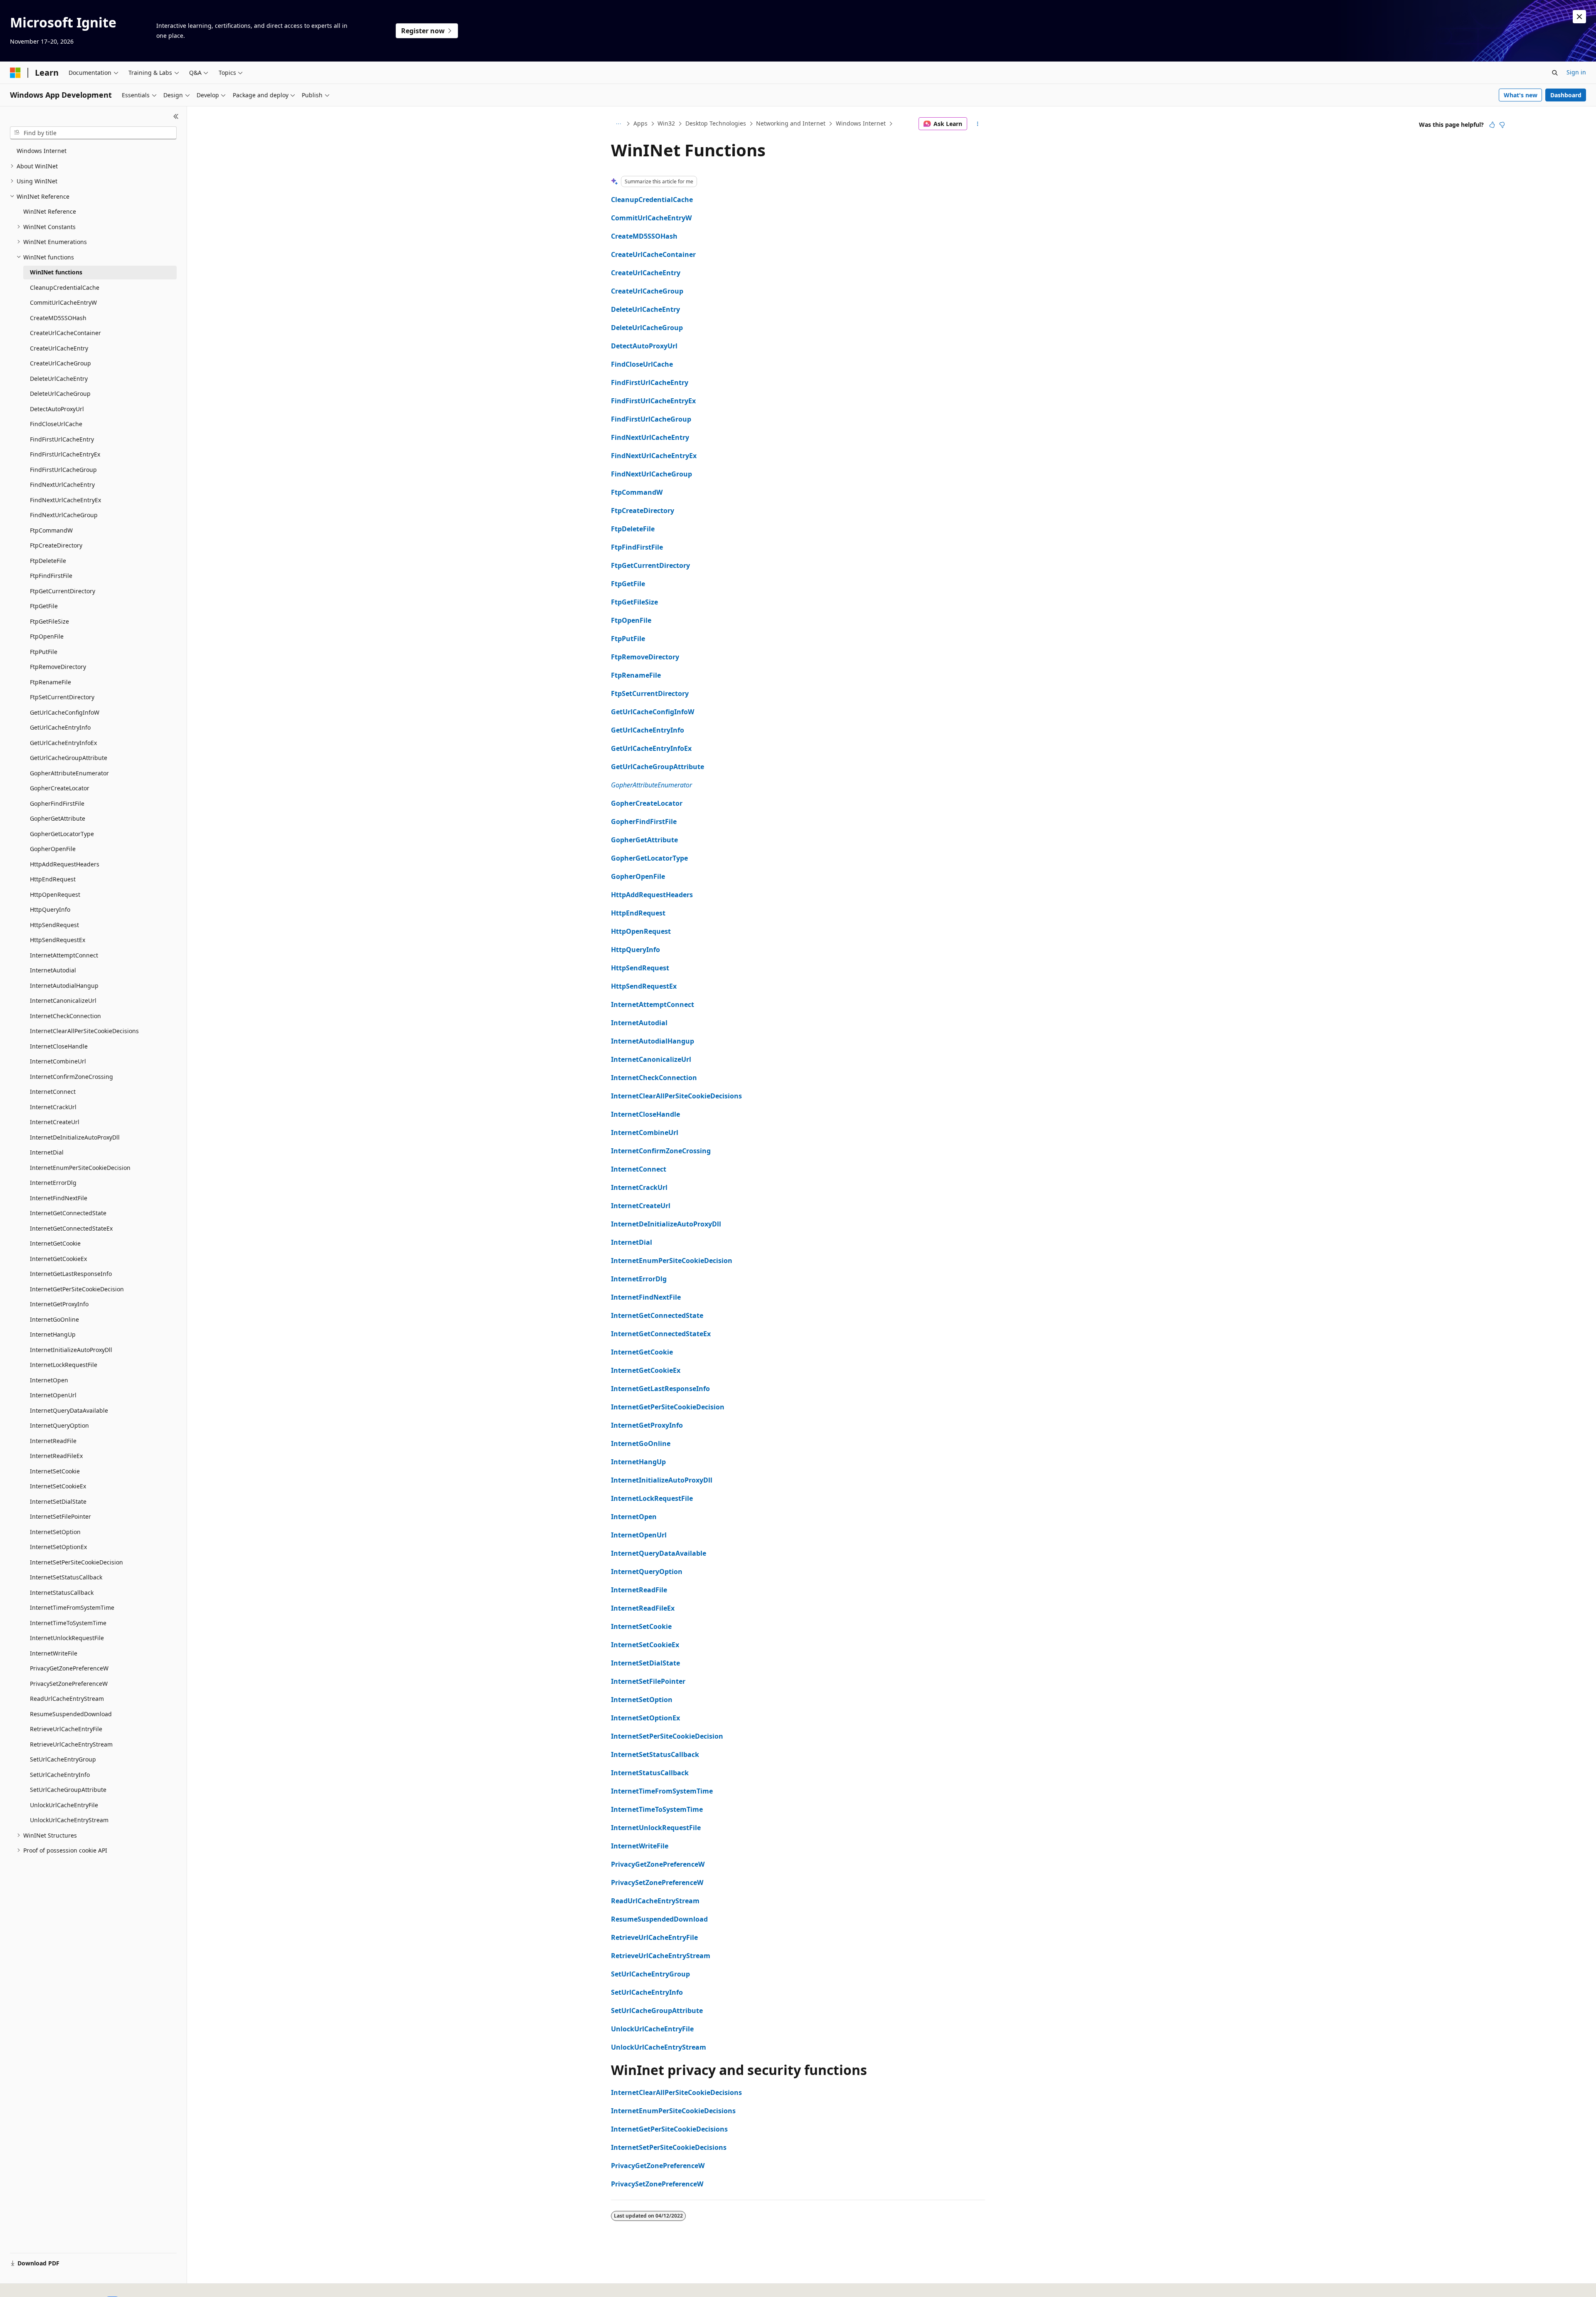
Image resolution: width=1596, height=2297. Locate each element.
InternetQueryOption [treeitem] (59, 1425)
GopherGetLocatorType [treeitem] (62, 834)
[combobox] (93, 133)
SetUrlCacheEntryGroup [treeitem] (63, 1759)
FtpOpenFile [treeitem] (47, 636)
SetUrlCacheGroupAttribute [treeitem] (68, 1790)
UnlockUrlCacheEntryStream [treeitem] (69, 1820)
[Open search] (1555, 73)
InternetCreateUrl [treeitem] (55, 1122)
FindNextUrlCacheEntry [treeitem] (62, 485)
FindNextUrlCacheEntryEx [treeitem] (65, 500)
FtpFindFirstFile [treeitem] (51, 576)
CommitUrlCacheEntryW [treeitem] (63, 302)
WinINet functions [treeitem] (56, 272)
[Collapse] (176, 116)
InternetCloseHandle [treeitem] (59, 1046)
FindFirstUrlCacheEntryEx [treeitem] (65, 454)
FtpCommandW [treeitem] (51, 530)
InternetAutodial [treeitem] (53, 970)
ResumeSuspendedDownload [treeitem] (71, 1714)
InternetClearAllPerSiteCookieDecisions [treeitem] (84, 1031)
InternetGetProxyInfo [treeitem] (59, 1304)
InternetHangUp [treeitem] (53, 1334)
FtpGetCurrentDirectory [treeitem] (63, 591)
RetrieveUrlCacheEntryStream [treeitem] (71, 1744)
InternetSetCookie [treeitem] (55, 1471)
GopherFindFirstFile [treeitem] (57, 803)
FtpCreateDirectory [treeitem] (56, 545)
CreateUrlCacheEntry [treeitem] (59, 348)
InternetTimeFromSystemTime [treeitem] (72, 1607)
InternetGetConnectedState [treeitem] (68, 1213)
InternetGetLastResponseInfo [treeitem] (71, 1274)
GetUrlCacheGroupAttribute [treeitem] (69, 758)
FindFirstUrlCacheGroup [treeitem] (63, 470)
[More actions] (978, 124)
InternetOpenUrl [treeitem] (53, 1395)
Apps (640, 123)
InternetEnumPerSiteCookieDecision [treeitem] (80, 1168)
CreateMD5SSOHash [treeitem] (58, 318)
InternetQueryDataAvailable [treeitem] (69, 1410)
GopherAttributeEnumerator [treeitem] (69, 773)
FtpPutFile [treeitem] (44, 652)
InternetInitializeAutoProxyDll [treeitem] (71, 1350)
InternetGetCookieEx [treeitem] (58, 1259)
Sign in (1576, 72)
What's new (1521, 95)
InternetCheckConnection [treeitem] (65, 1016)
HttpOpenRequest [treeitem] (55, 894)
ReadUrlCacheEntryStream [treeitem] (67, 1699)
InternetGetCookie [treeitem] (55, 1243)
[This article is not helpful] (1502, 125)
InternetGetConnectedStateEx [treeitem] (71, 1228)
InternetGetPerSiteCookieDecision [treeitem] (77, 1289)
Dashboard (1566, 95)
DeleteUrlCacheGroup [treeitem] (60, 394)
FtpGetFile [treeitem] (44, 606)
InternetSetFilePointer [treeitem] (60, 1516)
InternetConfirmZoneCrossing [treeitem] (71, 1077)
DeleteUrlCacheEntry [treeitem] (59, 379)
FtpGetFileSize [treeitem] (49, 621)
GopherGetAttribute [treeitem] (58, 818)
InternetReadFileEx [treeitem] (56, 1456)
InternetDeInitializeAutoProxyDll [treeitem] (75, 1137)
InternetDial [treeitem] (47, 1152)
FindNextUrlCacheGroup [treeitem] (64, 515)
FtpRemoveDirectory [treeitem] (58, 667)
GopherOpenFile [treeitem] (53, 849)
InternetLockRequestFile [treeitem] (64, 1365)
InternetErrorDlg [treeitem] (53, 1183)
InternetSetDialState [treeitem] (58, 1501)
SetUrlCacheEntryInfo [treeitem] (60, 1775)
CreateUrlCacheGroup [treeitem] (60, 363)
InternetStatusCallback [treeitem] (62, 1593)
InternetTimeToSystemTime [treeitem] (68, 1623)
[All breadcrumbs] (618, 124)
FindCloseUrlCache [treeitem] (56, 424)
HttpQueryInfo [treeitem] (50, 909)
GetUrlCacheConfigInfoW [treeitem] (65, 712)
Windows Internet (861, 123)
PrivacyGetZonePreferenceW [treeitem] (69, 1668)
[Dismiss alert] (1579, 17)
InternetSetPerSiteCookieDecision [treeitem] (76, 1562)
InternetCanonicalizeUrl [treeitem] (63, 1000)
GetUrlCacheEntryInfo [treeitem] (60, 727)
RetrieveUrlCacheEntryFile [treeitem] (66, 1729)
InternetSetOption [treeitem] (55, 1532)
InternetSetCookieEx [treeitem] (58, 1486)
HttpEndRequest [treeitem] (53, 879)
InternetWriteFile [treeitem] (54, 1653)
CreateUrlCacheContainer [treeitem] (65, 333)
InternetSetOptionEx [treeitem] (58, 1547)
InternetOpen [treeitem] (49, 1380)
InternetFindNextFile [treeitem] (59, 1198)
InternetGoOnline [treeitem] (54, 1319)
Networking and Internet (791, 123)
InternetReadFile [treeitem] (53, 1441)
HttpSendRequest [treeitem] (54, 925)
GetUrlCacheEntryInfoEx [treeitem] (63, 743)
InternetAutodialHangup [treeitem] (64, 986)
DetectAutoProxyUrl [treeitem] (57, 409)
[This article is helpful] (1492, 125)
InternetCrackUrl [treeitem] (53, 1107)
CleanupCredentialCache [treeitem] (65, 287)
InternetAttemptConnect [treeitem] (64, 955)
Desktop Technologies (716, 123)
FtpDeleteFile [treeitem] (48, 561)
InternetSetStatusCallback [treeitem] (66, 1577)
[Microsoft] (15, 73)
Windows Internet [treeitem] (42, 151)
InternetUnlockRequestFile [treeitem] (67, 1638)
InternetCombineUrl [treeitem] (58, 1061)
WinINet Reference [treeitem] (50, 211)
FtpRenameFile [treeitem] (50, 682)
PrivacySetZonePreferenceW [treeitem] (69, 1684)
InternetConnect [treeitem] (53, 1092)
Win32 (666, 123)
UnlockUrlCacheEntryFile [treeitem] (64, 1805)
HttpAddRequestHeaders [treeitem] (65, 864)
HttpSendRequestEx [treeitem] (58, 940)
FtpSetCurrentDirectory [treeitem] (62, 697)
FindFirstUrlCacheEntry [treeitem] (62, 439)
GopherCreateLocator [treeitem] (60, 788)
